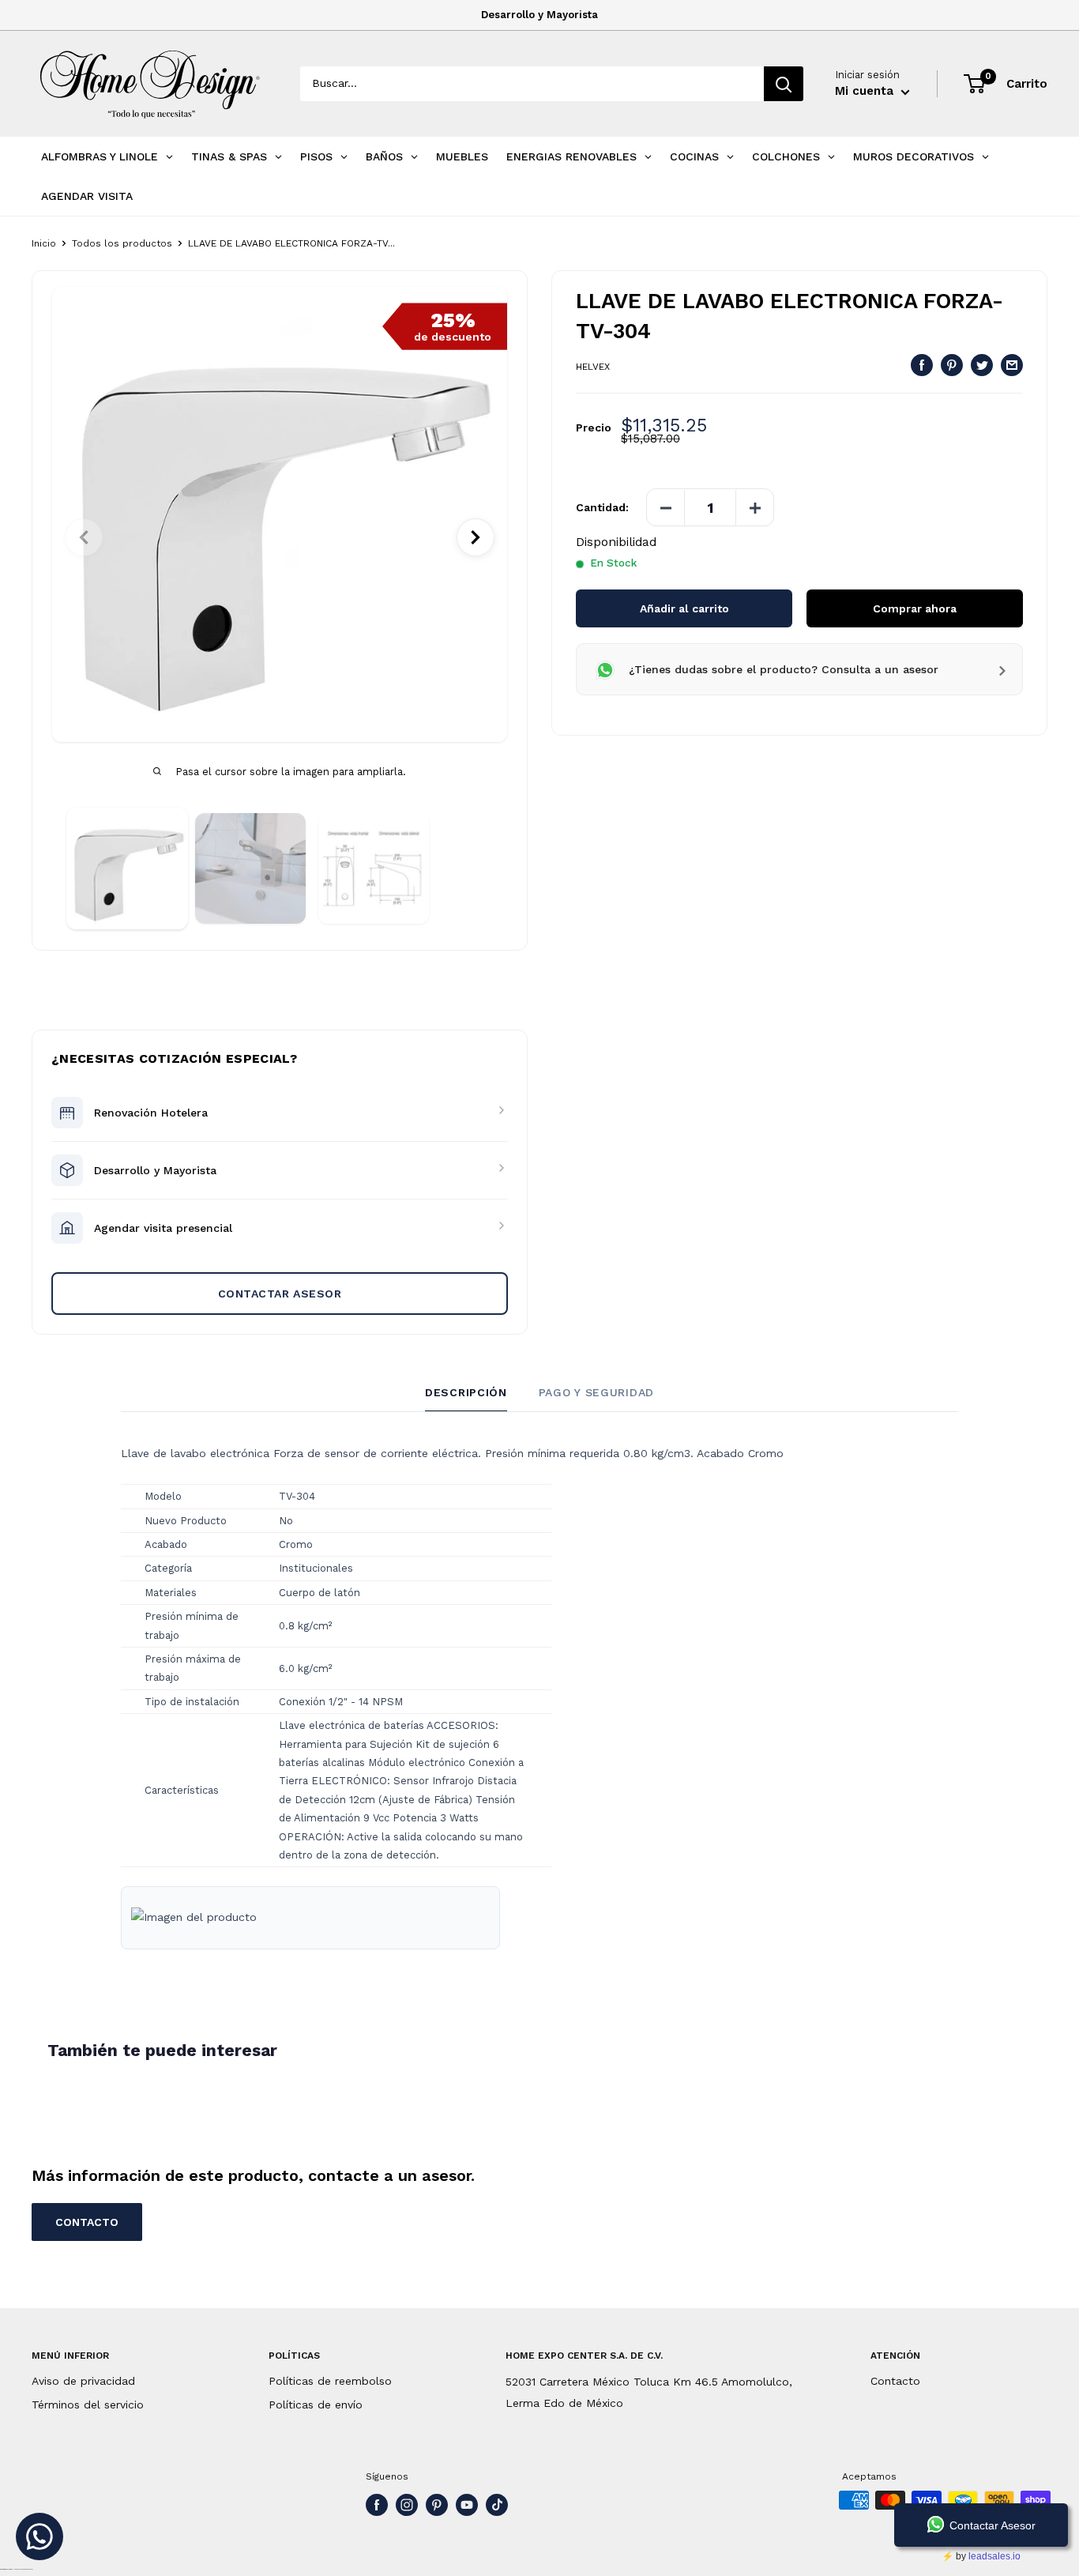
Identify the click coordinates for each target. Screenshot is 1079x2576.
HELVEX (593, 367)
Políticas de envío (316, 2405)
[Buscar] (784, 84)
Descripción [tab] (466, 1392)
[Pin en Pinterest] (952, 365)
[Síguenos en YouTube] (467, 2505)
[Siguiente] (476, 537)
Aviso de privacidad (83, 2381)
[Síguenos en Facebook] (377, 2505)
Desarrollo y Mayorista (539, 15)
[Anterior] (84, 537)
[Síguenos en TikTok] (497, 2505)
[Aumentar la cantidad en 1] (754, 508)
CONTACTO (87, 2222)
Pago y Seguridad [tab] (596, 1392)
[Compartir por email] (1012, 365)
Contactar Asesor (280, 1294)
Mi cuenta (866, 91)
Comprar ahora (915, 609)
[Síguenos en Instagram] (407, 2505)
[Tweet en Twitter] (982, 365)
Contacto (895, 2381)
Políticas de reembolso (330, 2381)
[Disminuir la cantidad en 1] (666, 508)
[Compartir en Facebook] (922, 365)
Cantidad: (602, 508)
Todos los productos (122, 243)
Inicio (44, 243)
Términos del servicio (88, 2405)
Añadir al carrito (684, 609)
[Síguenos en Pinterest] (437, 2505)
